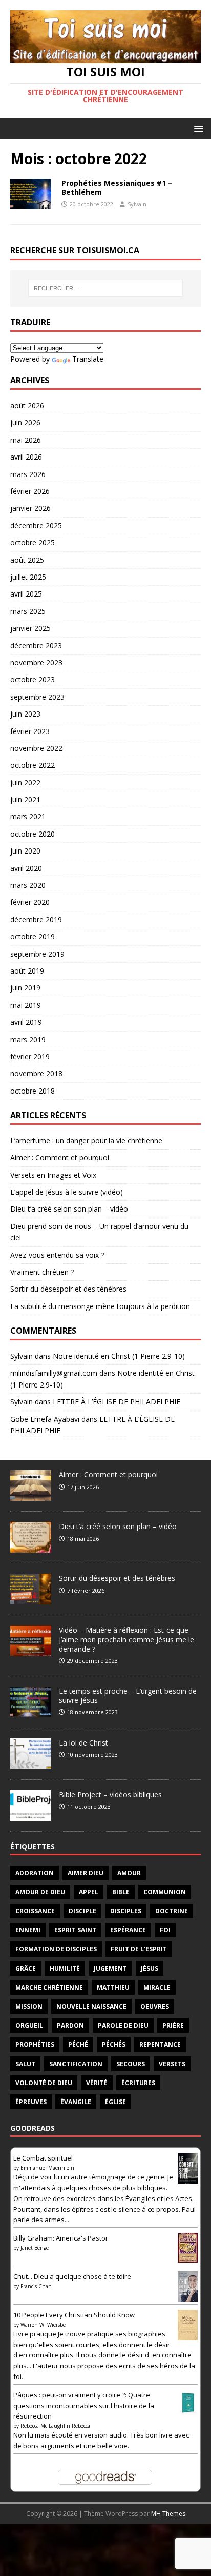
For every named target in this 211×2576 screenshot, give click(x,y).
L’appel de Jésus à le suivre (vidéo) (67, 1192)
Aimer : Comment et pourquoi (60, 1157)
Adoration (35, 1873)
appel (89, 1892)
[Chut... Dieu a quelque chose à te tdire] (188, 2298)
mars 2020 (28, 885)
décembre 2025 (36, 526)
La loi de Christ (83, 1743)
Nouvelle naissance (91, 2006)
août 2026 (27, 405)
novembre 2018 (36, 1073)
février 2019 (30, 1056)
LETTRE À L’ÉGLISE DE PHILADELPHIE (117, 1402)
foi (165, 1930)
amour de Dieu (40, 1892)
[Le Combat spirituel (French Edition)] (188, 2180)
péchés (114, 2044)
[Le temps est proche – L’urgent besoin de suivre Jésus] (31, 1712)
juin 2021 (25, 799)
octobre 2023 (33, 679)
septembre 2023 (37, 697)
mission (29, 2006)
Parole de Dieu (123, 2025)
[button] (197, 128)
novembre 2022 (36, 748)
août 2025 (27, 560)
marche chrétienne (49, 1987)
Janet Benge (35, 2248)
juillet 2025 (28, 577)
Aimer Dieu (86, 1873)
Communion (165, 1892)
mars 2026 (28, 474)
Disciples (126, 1911)
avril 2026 (26, 457)
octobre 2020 (33, 834)
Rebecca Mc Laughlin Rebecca (55, 2426)
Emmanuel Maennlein (47, 2168)
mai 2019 (26, 1005)
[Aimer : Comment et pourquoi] (31, 1496)
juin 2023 (25, 714)
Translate (88, 359)
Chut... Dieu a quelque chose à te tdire (72, 2276)
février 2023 (30, 731)
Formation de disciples (56, 1949)
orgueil (29, 2025)
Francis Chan (36, 2286)
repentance (160, 2044)
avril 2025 (26, 594)
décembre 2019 (36, 919)
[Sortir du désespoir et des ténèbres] (31, 1599)
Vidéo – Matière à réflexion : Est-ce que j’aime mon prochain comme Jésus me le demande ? (126, 1639)
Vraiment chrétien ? (42, 1272)
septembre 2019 (37, 954)
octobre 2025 (33, 542)
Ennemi (28, 1930)
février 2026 (30, 491)
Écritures (138, 2083)
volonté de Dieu (44, 2083)
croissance (35, 1911)
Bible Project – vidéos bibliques (110, 1795)
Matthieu (113, 1987)
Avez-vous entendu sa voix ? (57, 1255)
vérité (97, 2083)
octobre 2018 (33, 1091)
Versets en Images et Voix (53, 1175)
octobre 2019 (33, 936)
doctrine (172, 1911)
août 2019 (27, 971)
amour (129, 1873)
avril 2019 (26, 1022)
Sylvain (137, 204)
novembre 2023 (36, 662)
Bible (121, 1892)
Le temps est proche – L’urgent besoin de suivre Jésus (128, 1696)
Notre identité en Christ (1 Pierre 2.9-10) (119, 1356)
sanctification (76, 2064)
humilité (65, 1968)
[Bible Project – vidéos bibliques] (31, 1815)
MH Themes (168, 2514)
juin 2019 (25, 988)
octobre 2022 (33, 765)
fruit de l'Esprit (139, 1949)
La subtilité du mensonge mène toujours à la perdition (100, 1306)
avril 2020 (26, 868)
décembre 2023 (36, 646)
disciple (82, 1911)
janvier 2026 (30, 508)
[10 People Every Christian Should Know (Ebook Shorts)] (188, 2334)
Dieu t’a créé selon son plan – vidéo (69, 1209)
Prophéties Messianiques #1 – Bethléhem (117, 187)
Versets (172, 2064)
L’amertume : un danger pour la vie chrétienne (86, 1141)
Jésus (150, 1968)
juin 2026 (25, 422)
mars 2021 (28, 816)
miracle (157, 1987)
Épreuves (31, 2102)
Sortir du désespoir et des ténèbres (68, 1289)
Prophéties (35, 2044)
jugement (110, 1968)
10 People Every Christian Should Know (74, 2315)
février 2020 (30, 902)
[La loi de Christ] (31, 1763)
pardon (70, 2025)
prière (173, 2025)
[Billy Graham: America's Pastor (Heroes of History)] (188, 2257)
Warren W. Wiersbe (43, 2325)
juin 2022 (25, 782)
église (115, 2102)
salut (25, 2064)
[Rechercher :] (106, 288)
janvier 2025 (30, 628)
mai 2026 (26, 440)
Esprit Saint (75, 1930)
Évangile (76, 2102)
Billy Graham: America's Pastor (61, 2238)
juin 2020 (25, 851)
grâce (26, 1968)
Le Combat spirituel (43, 2158)
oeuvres (155, 2006)
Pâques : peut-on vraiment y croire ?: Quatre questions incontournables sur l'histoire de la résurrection (84, 2406)
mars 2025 (28, 611)
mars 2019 (28, 1039)
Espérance (128, 1930)
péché (78, 2044)
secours (131, 2064)
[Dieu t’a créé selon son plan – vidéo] (31, 1548)
